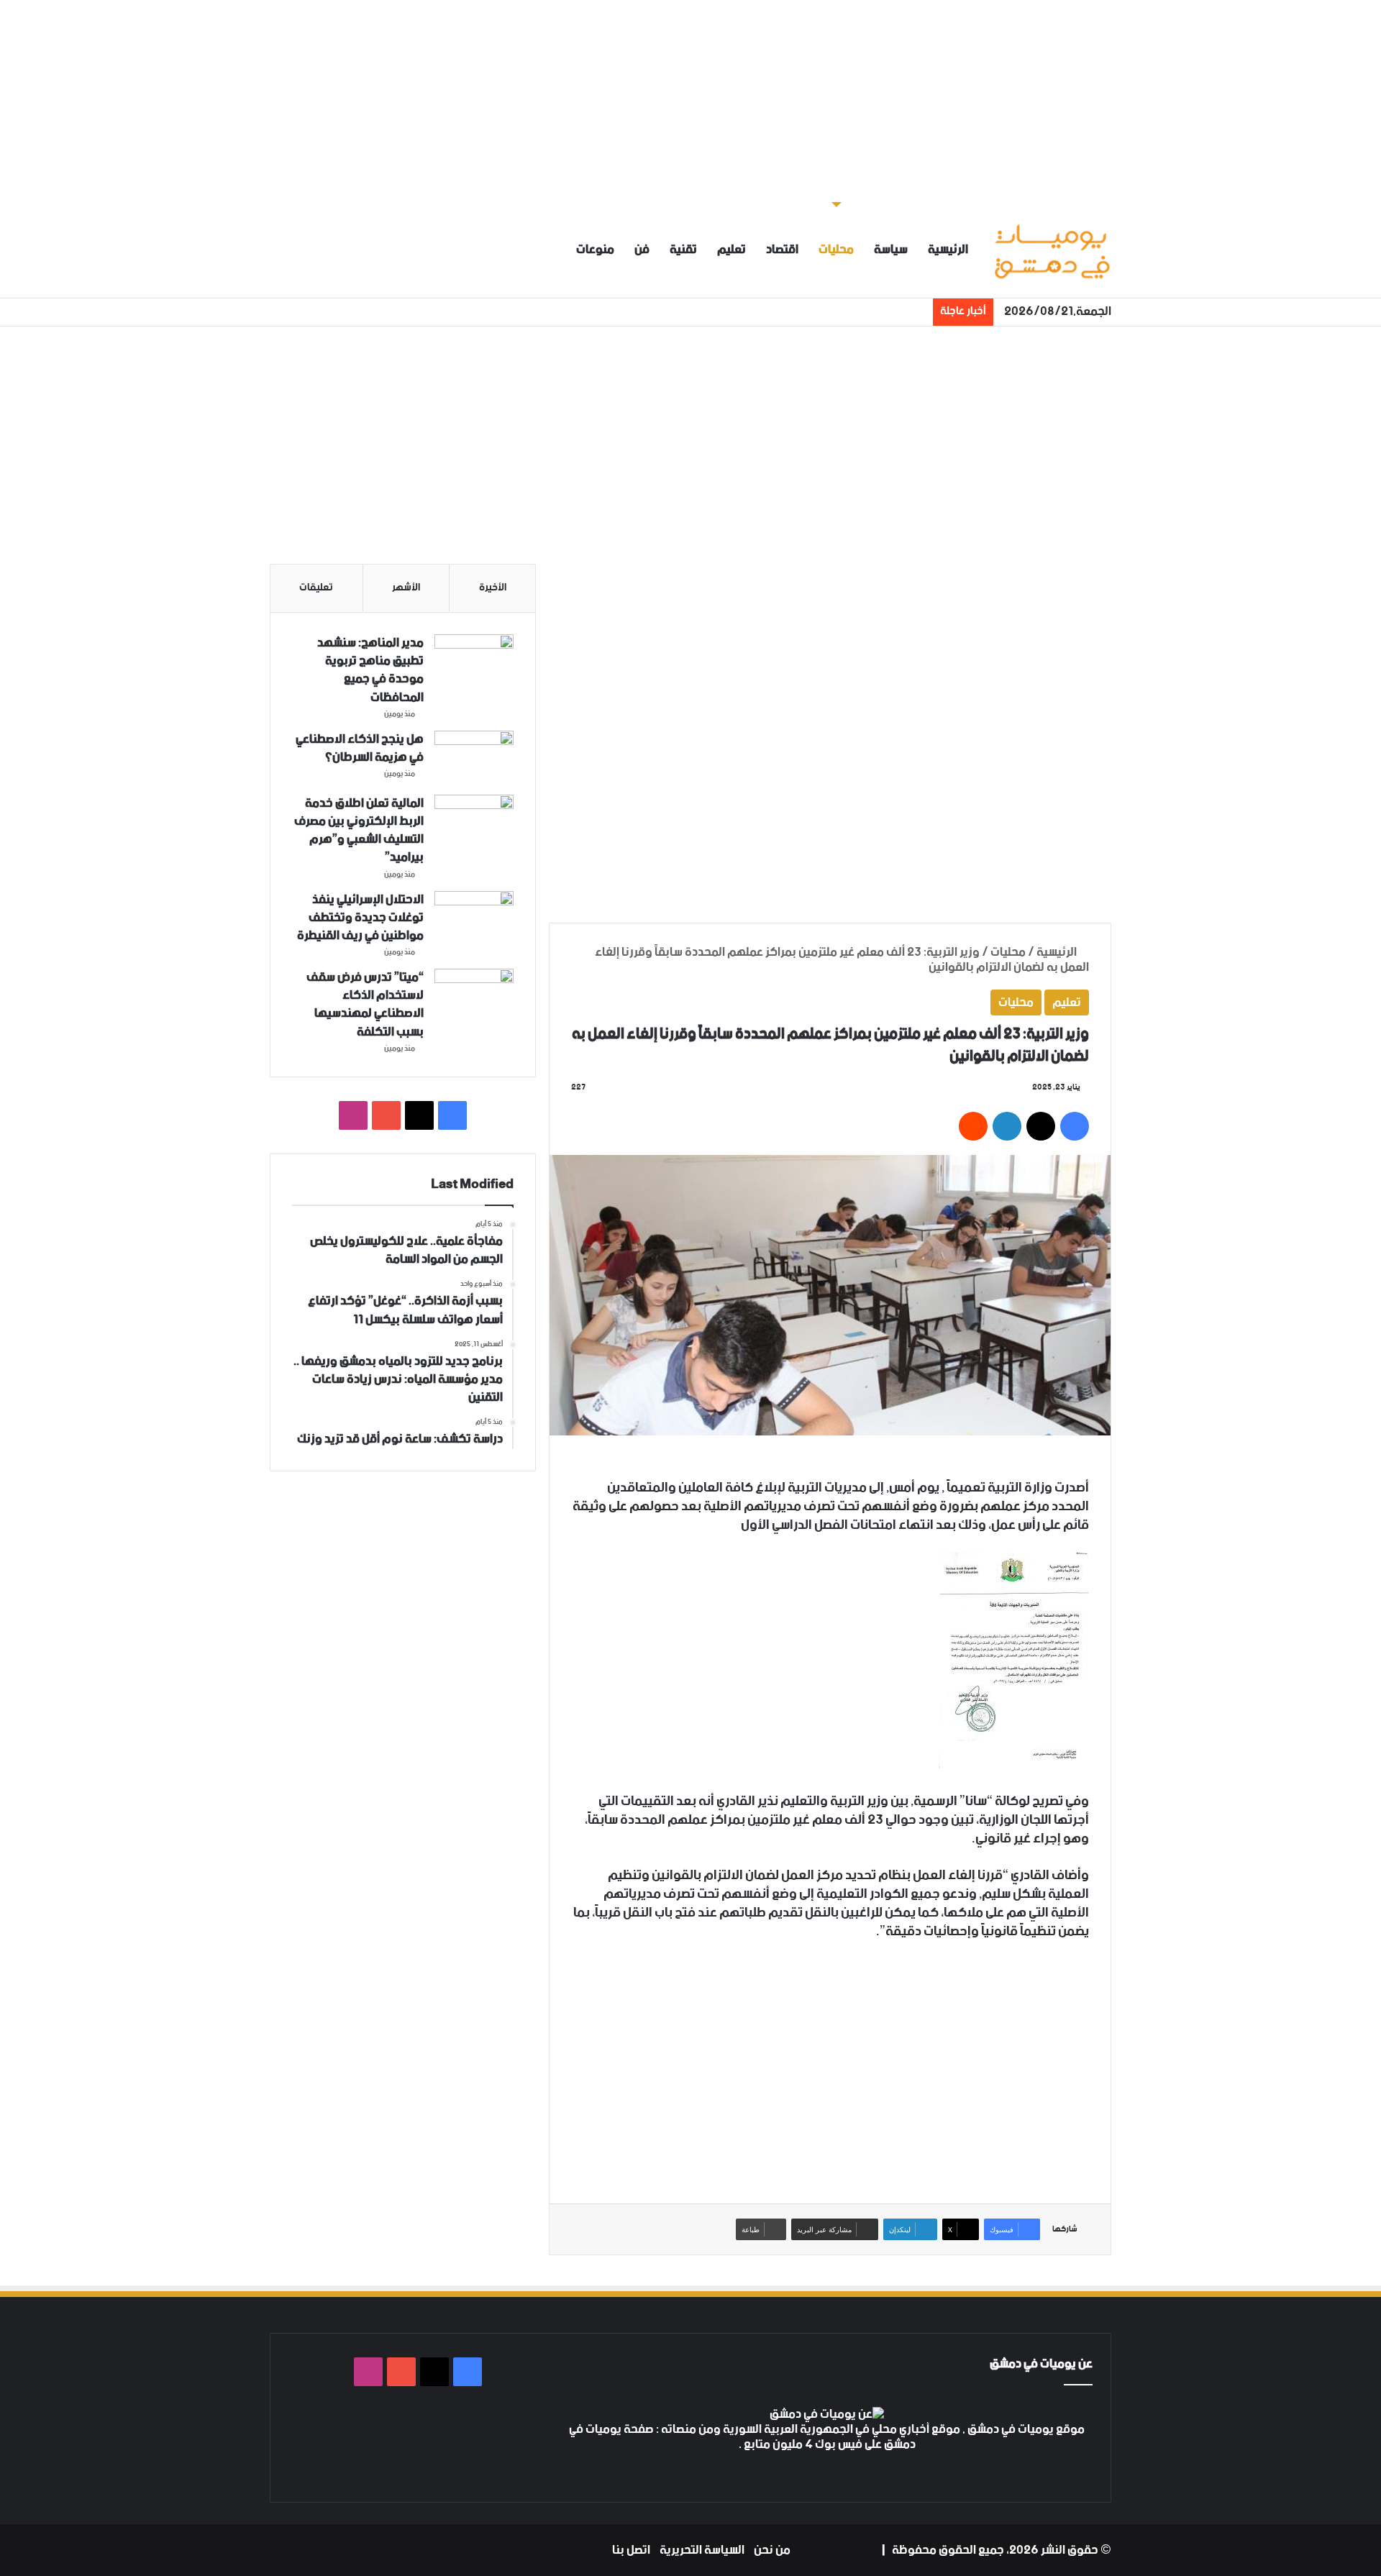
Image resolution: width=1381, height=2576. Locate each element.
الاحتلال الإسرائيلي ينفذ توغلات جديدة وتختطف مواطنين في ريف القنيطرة (360, 918)
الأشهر (406, 588)
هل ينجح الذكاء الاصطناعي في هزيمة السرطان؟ (360, 748)
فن (642, 250)
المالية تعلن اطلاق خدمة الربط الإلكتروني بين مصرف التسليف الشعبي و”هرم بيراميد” (359, 831)
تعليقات (316, 588)
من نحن (772, 2550)
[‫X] (836, 2472)
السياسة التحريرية (702, 2550)
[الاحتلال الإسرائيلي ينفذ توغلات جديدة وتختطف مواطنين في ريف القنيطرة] (474, 918)
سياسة (891, 250)
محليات (836, 250)
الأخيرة (493, 588)
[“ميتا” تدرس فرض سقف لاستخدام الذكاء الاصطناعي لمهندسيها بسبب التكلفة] (474, 996)
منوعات (595, 250)
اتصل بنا (631, 2550)
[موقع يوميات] (1052, 250)
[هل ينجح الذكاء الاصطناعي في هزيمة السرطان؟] (474, 758)
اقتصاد (782, 250)
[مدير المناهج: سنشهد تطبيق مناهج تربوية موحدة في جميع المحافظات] (474, 661)
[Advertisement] (690, 101)
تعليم (731, 250)
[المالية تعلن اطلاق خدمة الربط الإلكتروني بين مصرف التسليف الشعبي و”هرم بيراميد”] (474, 822)
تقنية (683, 250)
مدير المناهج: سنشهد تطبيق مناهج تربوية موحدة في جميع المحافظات (370, 670)
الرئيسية (948, 250)
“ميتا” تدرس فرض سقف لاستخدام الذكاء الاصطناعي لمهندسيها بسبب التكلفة (365, 1005)
